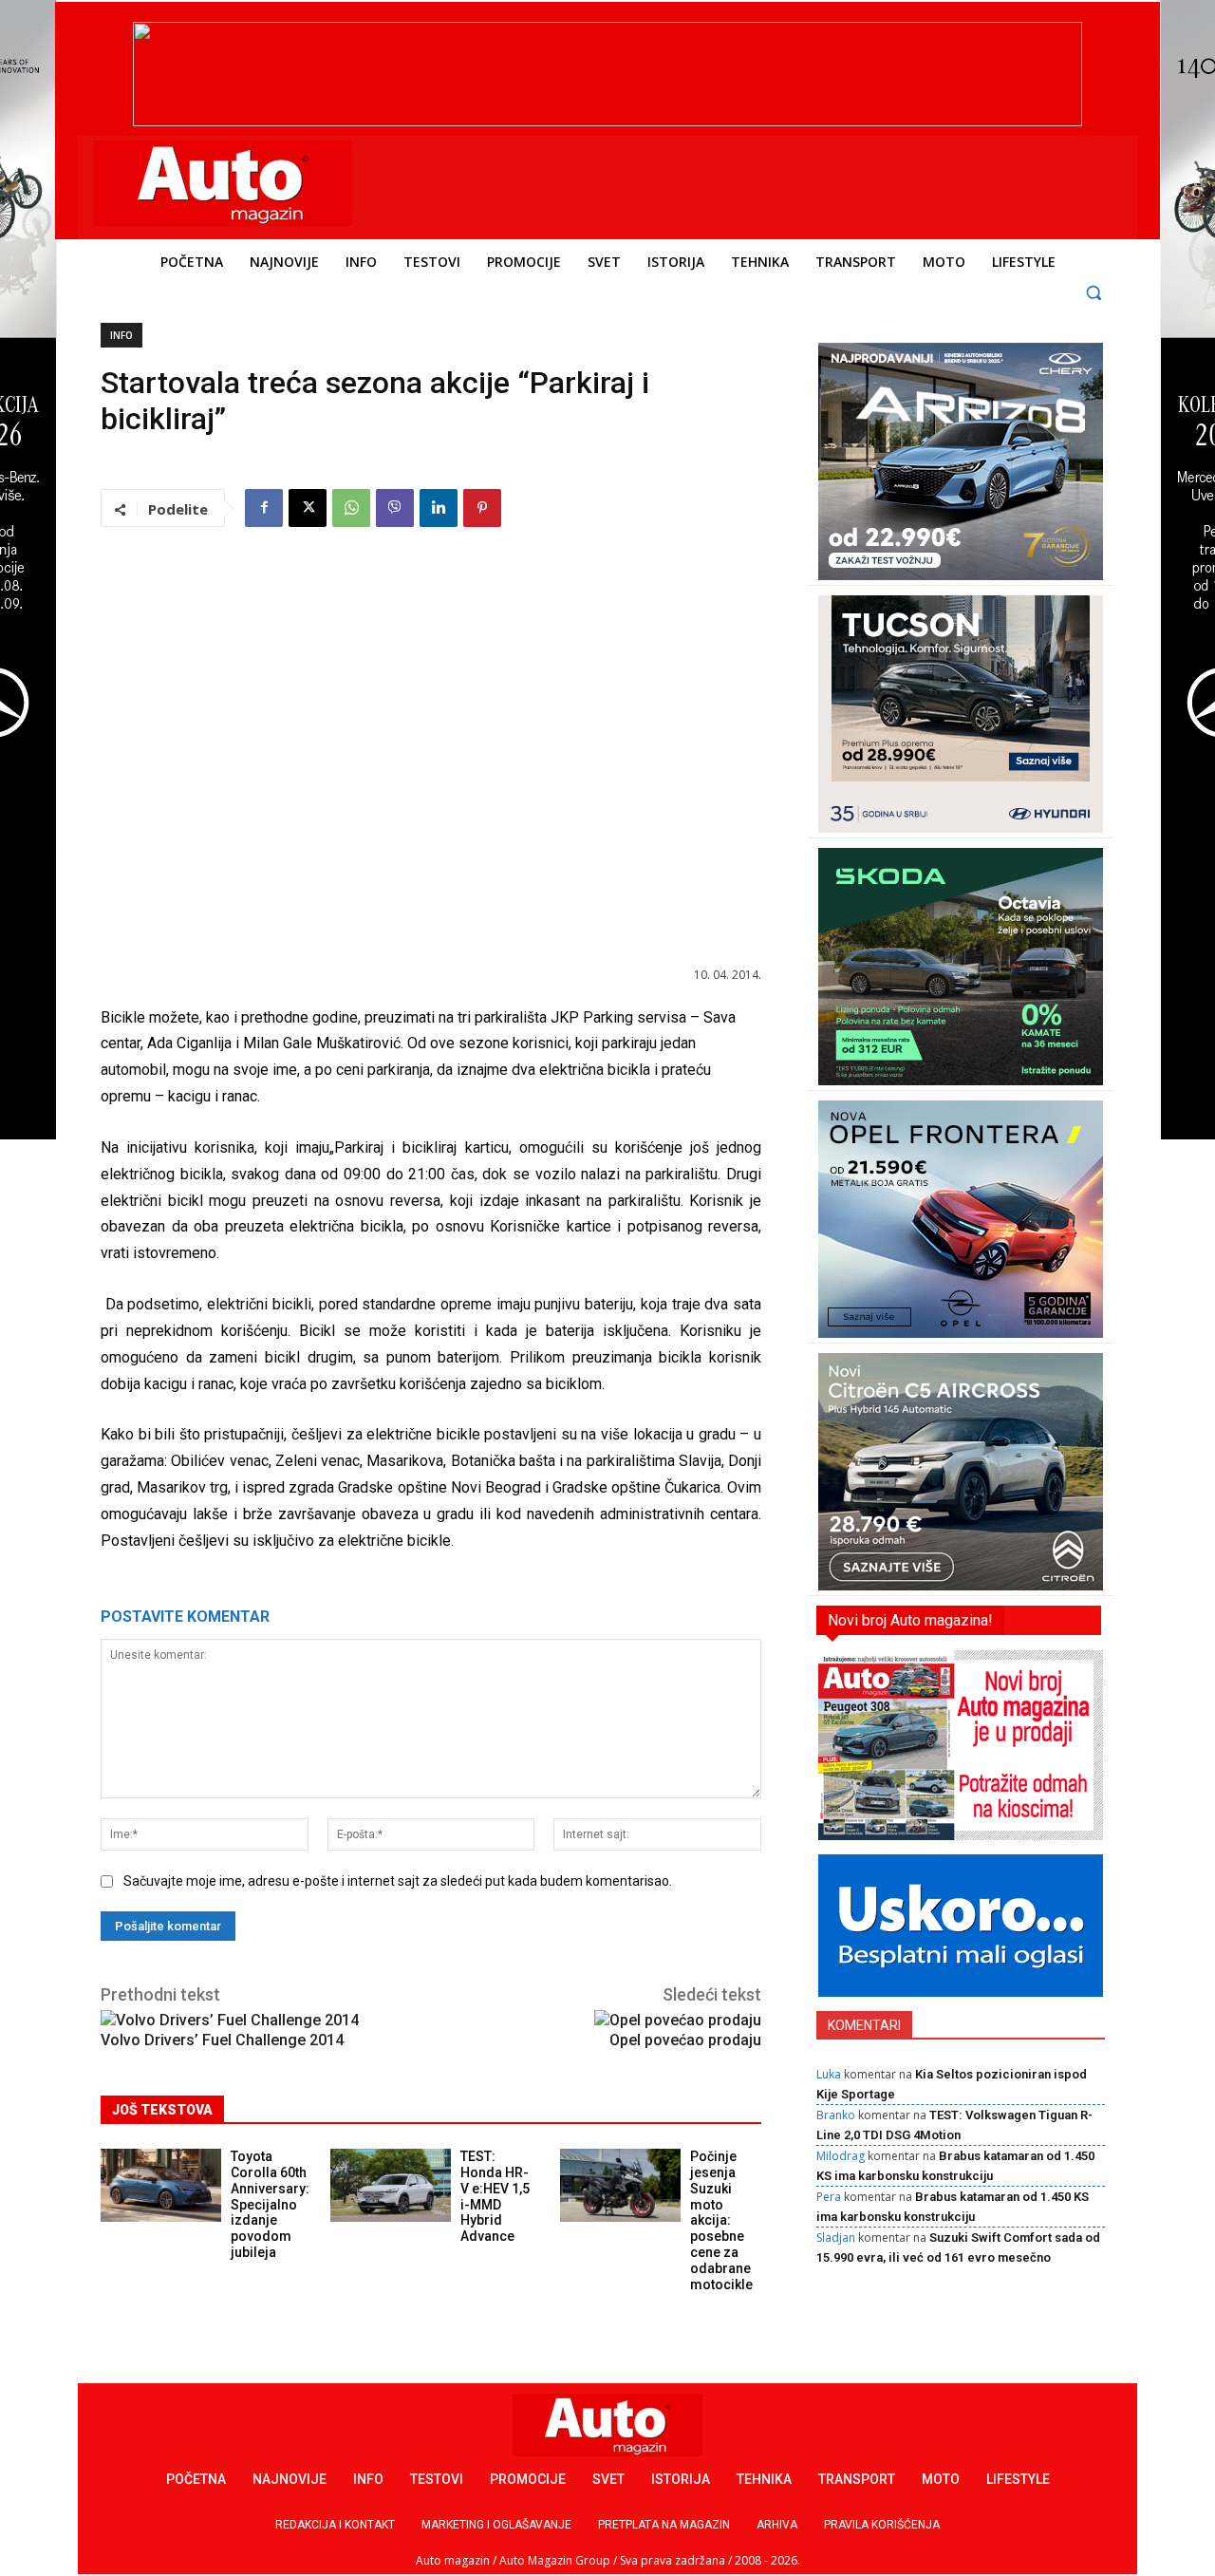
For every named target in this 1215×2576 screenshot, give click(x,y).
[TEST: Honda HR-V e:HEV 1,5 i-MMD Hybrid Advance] (391, 2185)
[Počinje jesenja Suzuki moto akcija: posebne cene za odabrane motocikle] (620, 2185)
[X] (308, 508)
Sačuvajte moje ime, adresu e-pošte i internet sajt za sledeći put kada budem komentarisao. (398, 1881)
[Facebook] (264, 508)
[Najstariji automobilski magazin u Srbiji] (224, 183)
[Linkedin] (439, 508)
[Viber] (395, 508)
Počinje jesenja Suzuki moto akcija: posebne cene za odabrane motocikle (721, 2220)
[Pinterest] (482, 508)
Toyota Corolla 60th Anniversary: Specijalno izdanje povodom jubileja (270, 2204)
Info (121, 335)
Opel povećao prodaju (685, 2040)
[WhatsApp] (351, 508)
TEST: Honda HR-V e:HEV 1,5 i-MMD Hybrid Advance (495, 2196)
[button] (1094, 292)
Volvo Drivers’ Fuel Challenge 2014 (222, 2040)
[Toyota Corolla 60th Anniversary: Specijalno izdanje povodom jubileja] (161, 2185)
